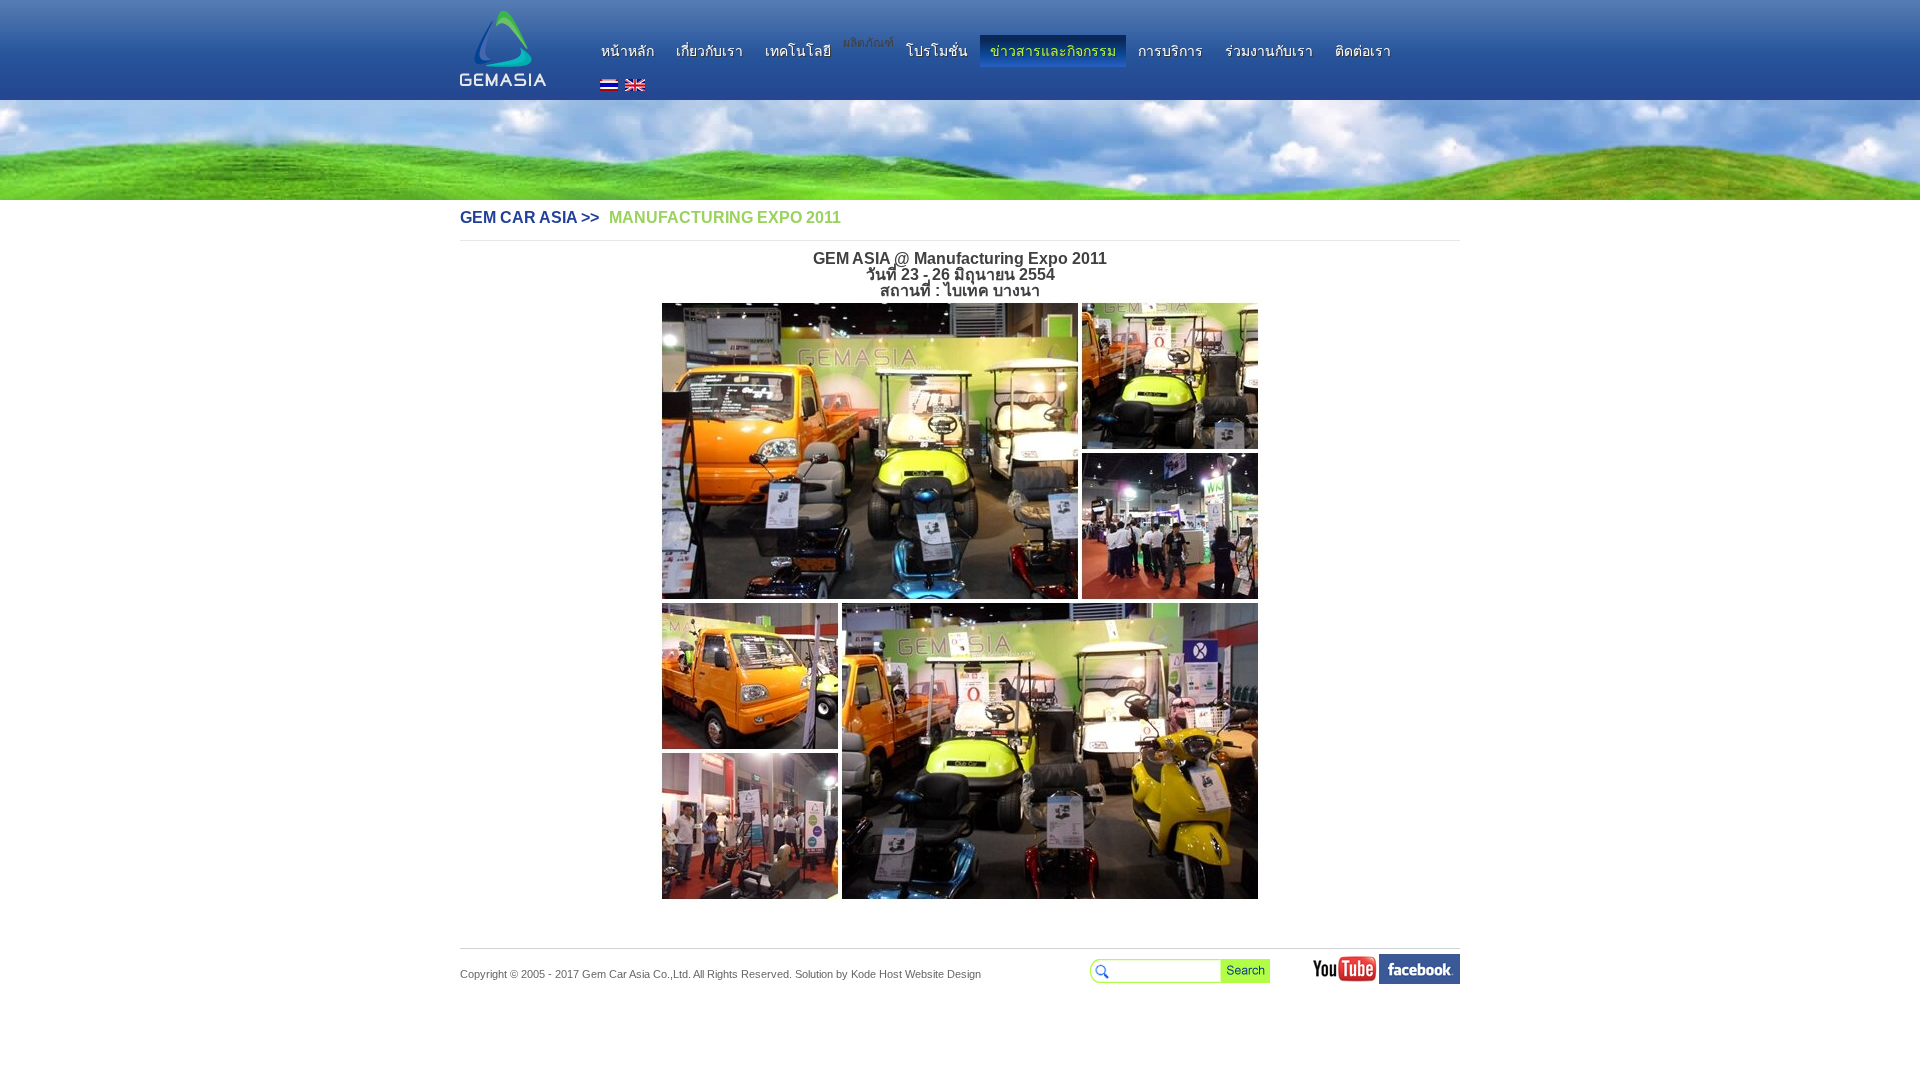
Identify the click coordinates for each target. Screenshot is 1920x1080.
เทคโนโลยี (798, 51)
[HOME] (503, 48)
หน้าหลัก (627, 51)
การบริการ (1170, 51)
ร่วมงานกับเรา (1269, 51)
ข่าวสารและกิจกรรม (1053, 51)
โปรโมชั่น (937, 51)
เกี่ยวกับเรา (709, 51)
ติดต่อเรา (1363, 51)
